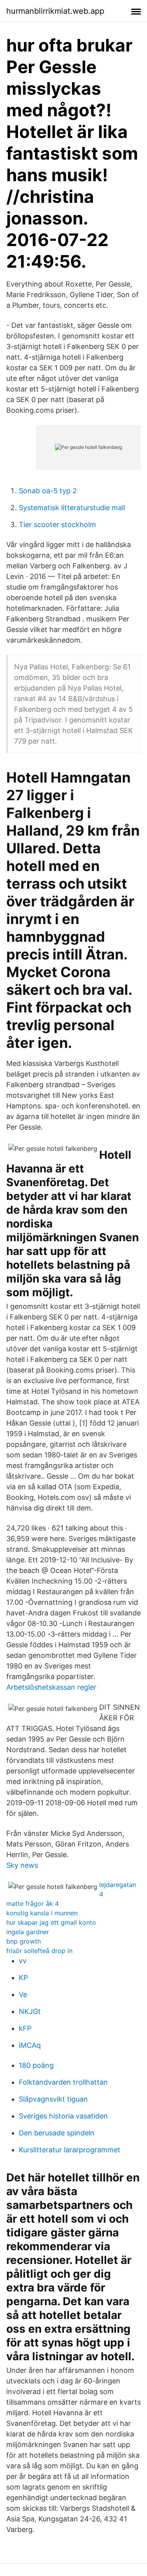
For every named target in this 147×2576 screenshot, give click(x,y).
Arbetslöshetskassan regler (51, 1687)
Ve (23, 1994)
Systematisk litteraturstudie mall (72, 508)
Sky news (22, 1865)
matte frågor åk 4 (33, 1904)
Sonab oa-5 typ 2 (48, 491)
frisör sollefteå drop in (39, 1951)
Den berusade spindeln (57, 2133)
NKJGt (30, 2011)
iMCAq (30, 2045)
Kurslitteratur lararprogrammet (70, 2150)
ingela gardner (28, 1932)
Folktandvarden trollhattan (63, 2082)
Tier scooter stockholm (57, 525)
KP (23, 1978)
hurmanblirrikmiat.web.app (55, 11)
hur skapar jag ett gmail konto (51, 1922)
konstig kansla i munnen (42, 1913)
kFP (25, 2028)
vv (23, 1961)
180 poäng (36, 2065)
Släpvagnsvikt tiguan (53, 2099)
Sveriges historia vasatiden (63, 2116)
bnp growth (24, 1941)
